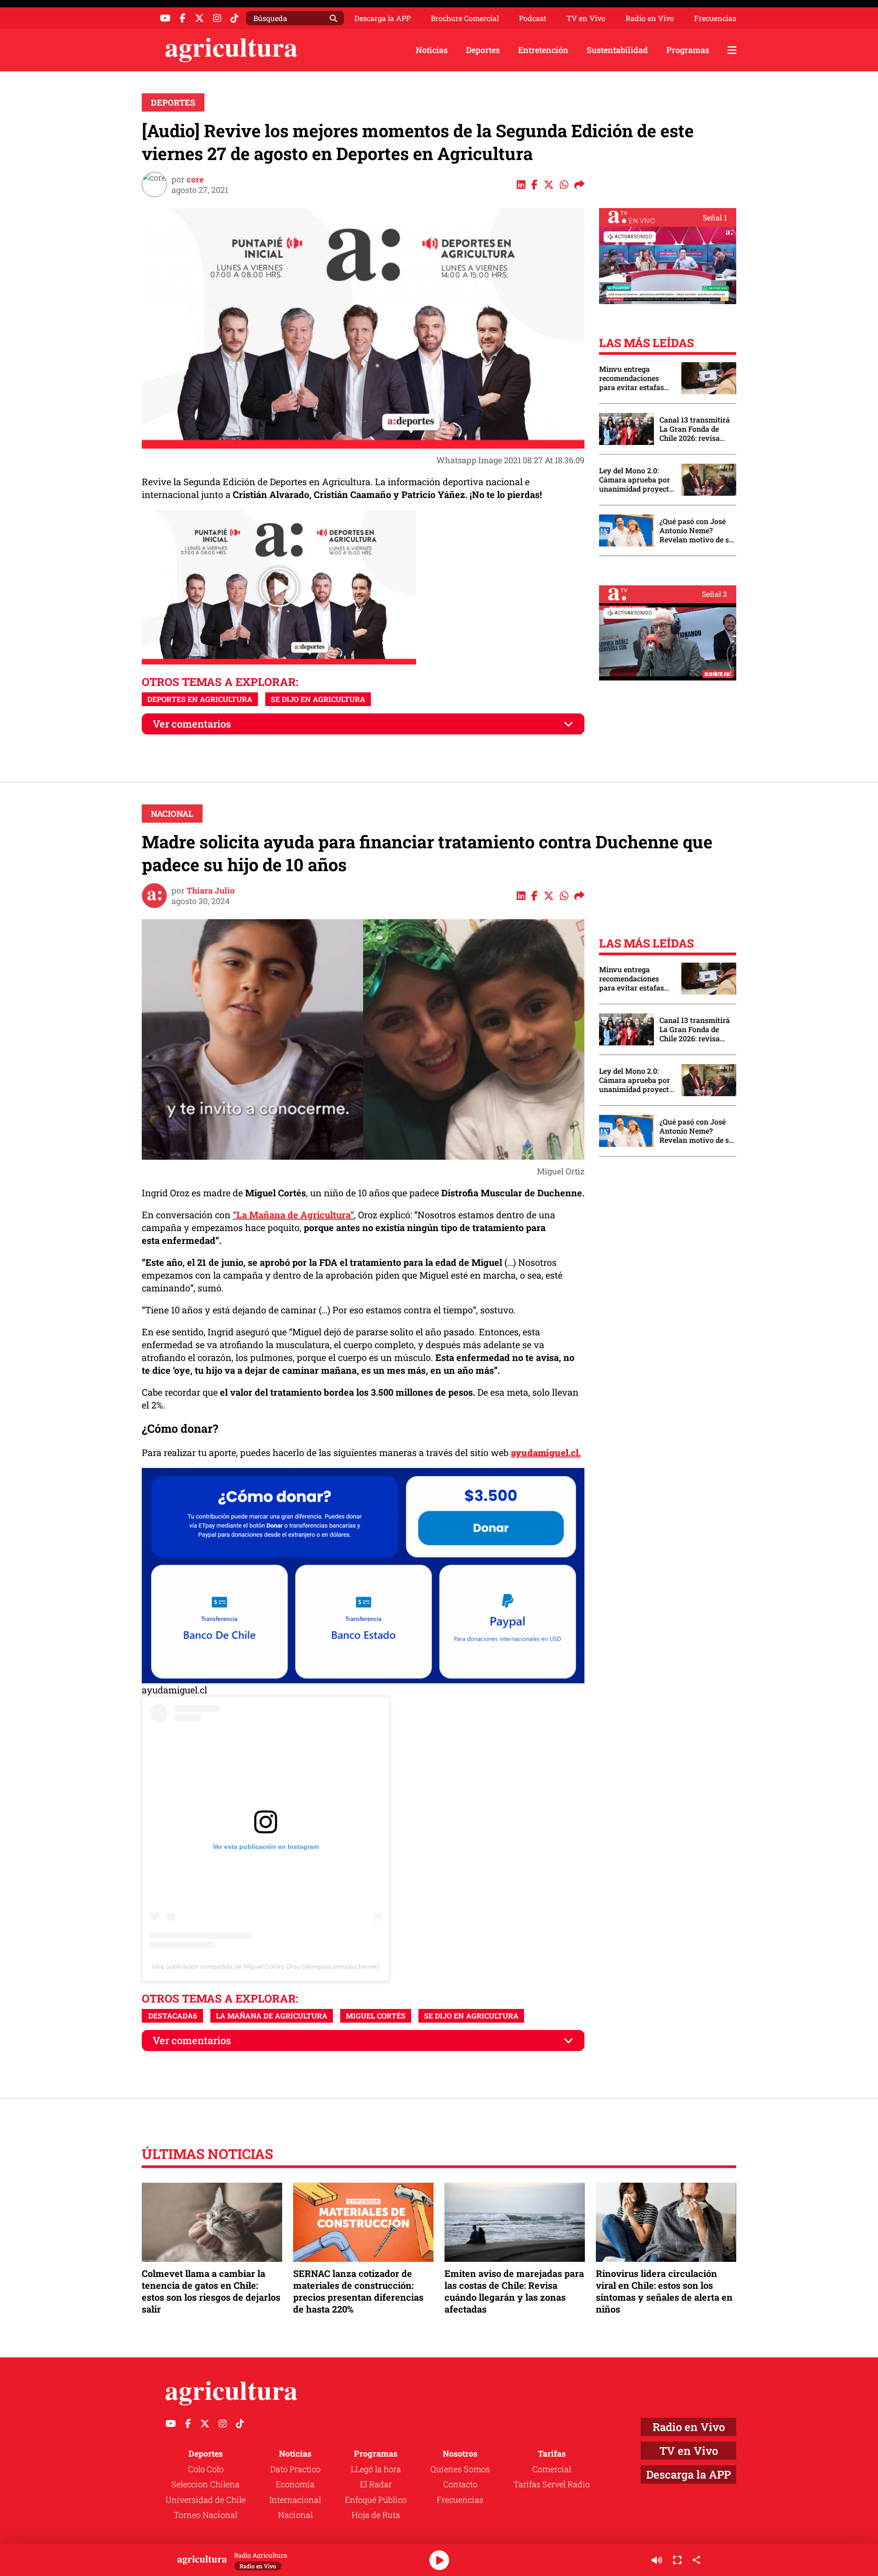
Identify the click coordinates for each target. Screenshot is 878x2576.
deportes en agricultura (200, 699)
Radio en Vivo (650, 18)
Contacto (460, 2484)
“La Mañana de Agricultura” (293, 1215)
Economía (295, 2484)
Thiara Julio (211, 890)
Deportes (483, 50)
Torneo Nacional (206, 2515)
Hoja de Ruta (376, 2515)
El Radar (376, 2484)
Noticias (432, 50)
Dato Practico (295, 2469)
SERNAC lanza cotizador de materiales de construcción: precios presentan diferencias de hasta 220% (358, 2291)
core (195, 179)
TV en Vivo (586, 18)
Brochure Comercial (465, 18)
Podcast (533, 18)
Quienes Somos (460, 2469)
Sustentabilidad (617, 50)
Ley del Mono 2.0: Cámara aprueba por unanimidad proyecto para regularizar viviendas (636, 480)
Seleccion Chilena (206, 2484)
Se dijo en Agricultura (318, 699)
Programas (688, 50)
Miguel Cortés (376, 2016)
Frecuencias (715, 18)
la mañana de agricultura (272, 2016)
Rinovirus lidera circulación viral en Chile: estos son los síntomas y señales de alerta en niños (664, 2291)
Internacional (295, 2500)
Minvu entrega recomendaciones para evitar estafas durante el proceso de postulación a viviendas (636, 378)
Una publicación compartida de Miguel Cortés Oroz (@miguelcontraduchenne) (266, 1966)
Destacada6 (173, 2016)
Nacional (172, 814)
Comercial (552, 2469)
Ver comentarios (192, 724)
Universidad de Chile (206, 2500)
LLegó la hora (376, 2469)
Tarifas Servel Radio (552, 2484)
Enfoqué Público (376, 2500)
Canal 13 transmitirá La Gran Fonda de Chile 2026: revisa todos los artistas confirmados (695, 429)
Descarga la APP (383, 18)
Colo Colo (206, 2469)
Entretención (543, 50)
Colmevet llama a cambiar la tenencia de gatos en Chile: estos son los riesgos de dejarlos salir (211, 2291)
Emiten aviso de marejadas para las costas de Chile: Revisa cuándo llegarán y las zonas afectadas (514, 2291)
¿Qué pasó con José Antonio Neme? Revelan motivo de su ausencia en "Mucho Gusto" (696, 530)
